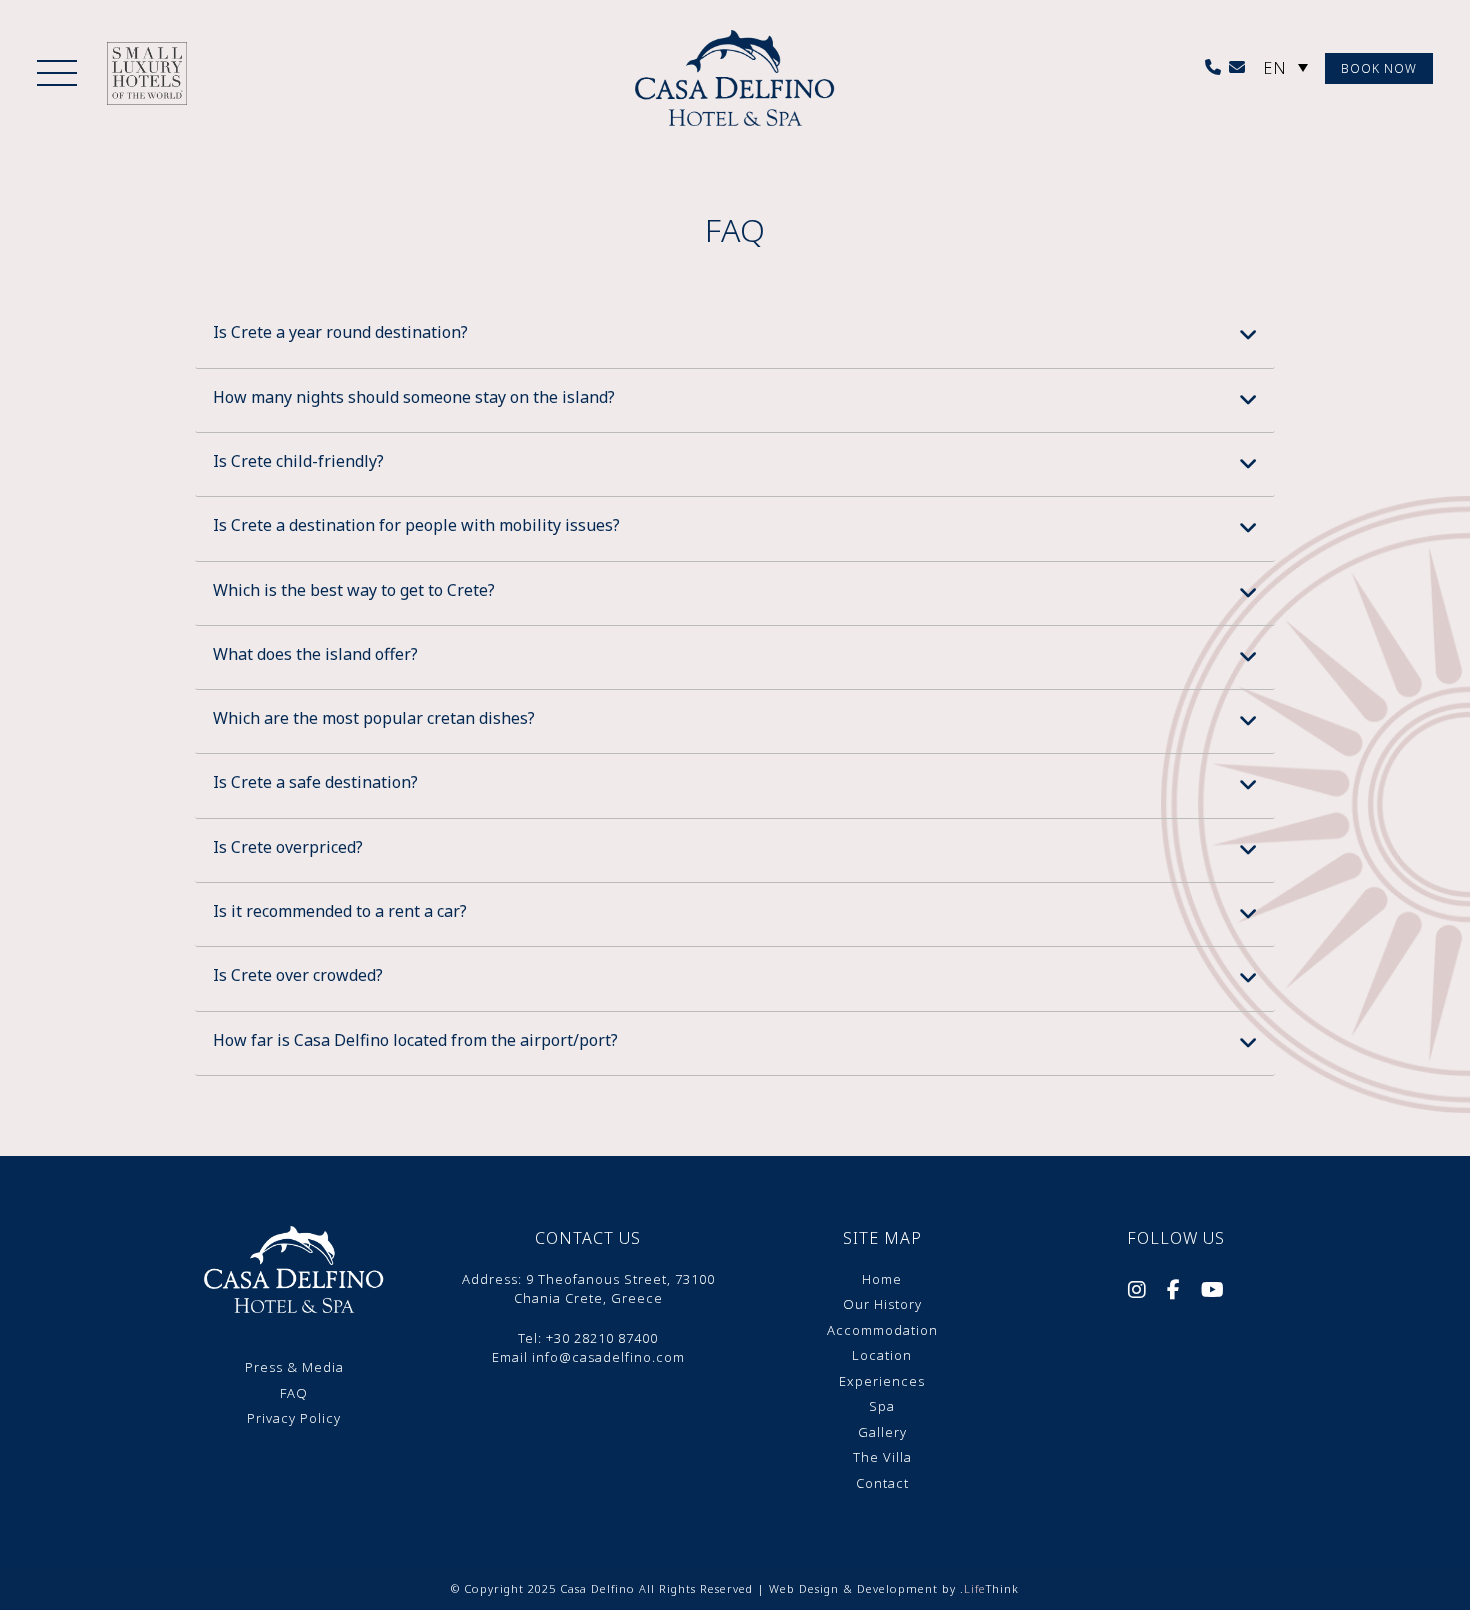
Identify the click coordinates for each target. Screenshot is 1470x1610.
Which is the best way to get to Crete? (354, 590)
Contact (882, 1483)
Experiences (882, 1381)
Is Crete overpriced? (288, 847)
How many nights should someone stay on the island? (414, 397)
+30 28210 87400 (602, 1338)
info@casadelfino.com (608, 1357)
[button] (57, 75)
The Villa (882, 1457)
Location (882, 1355)
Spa (882, 1406)
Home (882, 1279)
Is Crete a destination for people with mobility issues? (416, 525)
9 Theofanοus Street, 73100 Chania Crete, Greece (614, 1289)
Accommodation (882, 1330)
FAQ (294, 1393)
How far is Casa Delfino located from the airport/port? (415, 1040)
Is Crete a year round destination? (340, 332)
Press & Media (294, 1367)
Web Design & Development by (894, 1588)
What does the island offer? (315, 654)
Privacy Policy (294, 1418)
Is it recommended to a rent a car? (340, 911)
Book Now (1379, 68)
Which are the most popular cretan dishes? (374, 718)
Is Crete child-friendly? (298, 461)
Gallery (882, 1432)
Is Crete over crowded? (298, 975)
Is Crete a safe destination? (315, 782)
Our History (882, 1304)
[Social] (1137, 1292)
